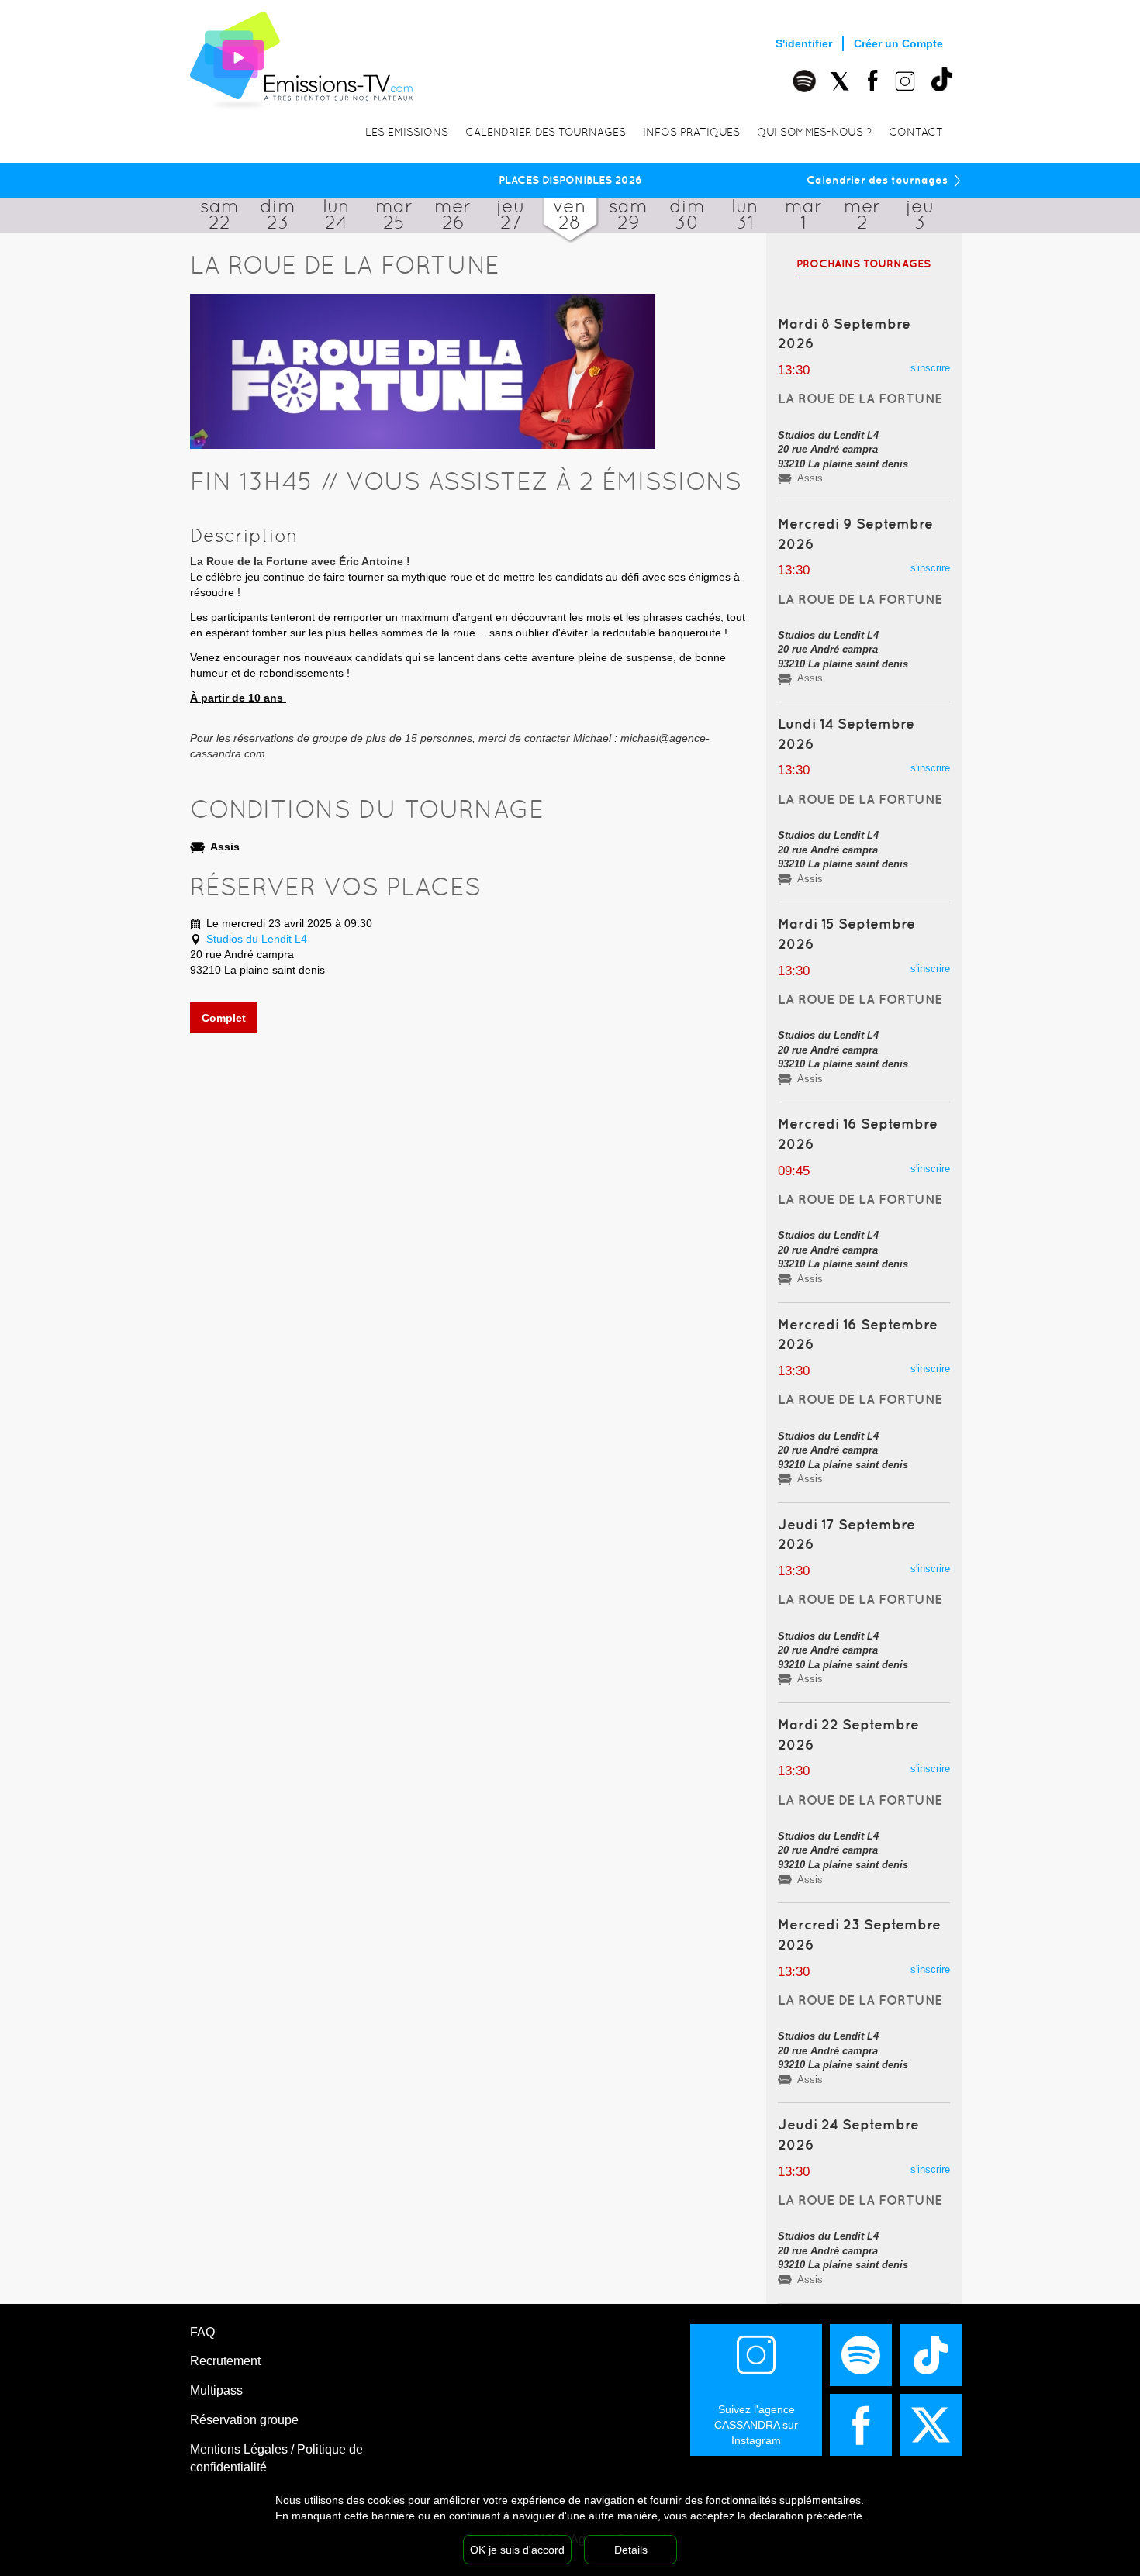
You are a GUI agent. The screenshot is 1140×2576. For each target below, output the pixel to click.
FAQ (202, 2332)
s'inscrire (930, 368)
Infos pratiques (691, 132)
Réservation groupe (244, 2420)
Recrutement (225, 2361)
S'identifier (804, 43)
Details (631, 2550)
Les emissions (407, 132)
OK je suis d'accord (517, 2550)
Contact (916, 132)
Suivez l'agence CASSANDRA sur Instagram (756, 2425)
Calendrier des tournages (546, 132)
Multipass (216, 2390)
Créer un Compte (898, 43)
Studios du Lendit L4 (257, 939)
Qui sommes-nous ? (814, 132)
